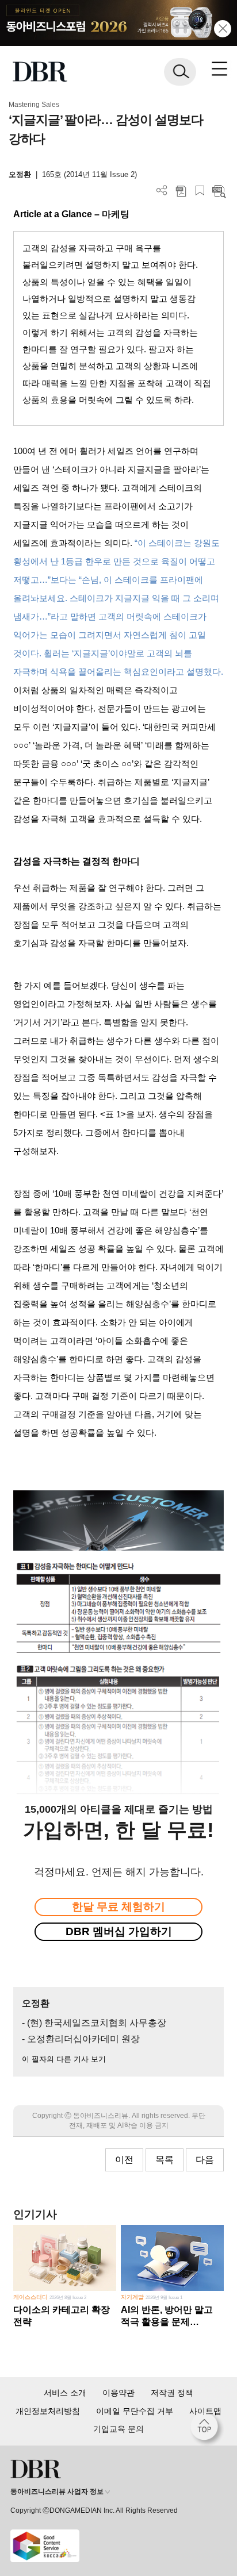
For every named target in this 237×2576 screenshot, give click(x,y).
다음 (205, 2160)
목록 (165, 2160)
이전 (124, 2160)
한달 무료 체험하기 (118, 1907)
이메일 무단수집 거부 (135, 2411)
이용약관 (118, 2393)
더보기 (162, 191)
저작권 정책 (172, 2393)
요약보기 (219, 191)
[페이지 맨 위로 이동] (207, 2429)
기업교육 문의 (118, 2429)
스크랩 (200, 191)
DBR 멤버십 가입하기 (119, 1931)
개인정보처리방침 (48, 2411)
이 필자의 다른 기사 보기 (64, 2059)
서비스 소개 (65, 2393)
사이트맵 (205, 2411)
